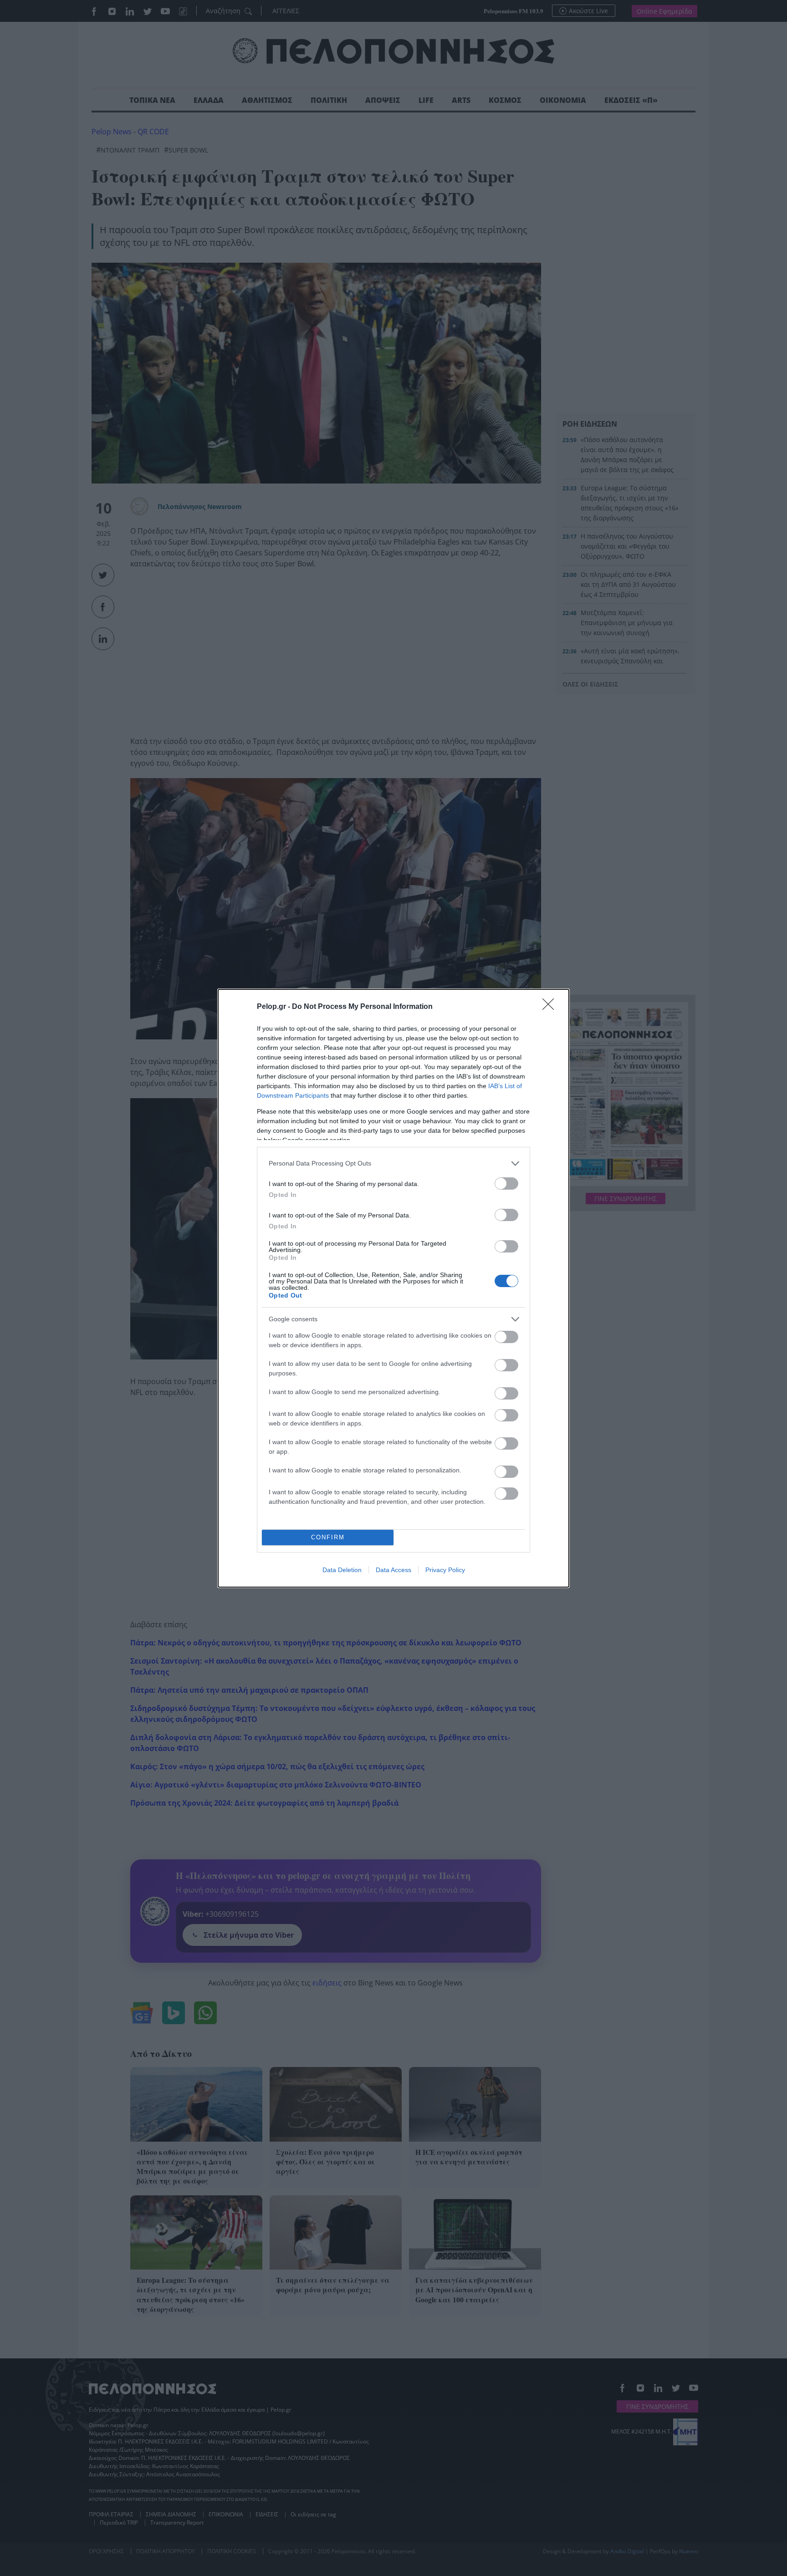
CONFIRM (328, 1537)
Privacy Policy (445, 1570)
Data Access (393, 1570)
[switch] (506, 1184)
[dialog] (393, 1288)
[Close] (551, 1007)
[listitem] (393, 1163)
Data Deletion (342, 1570)
